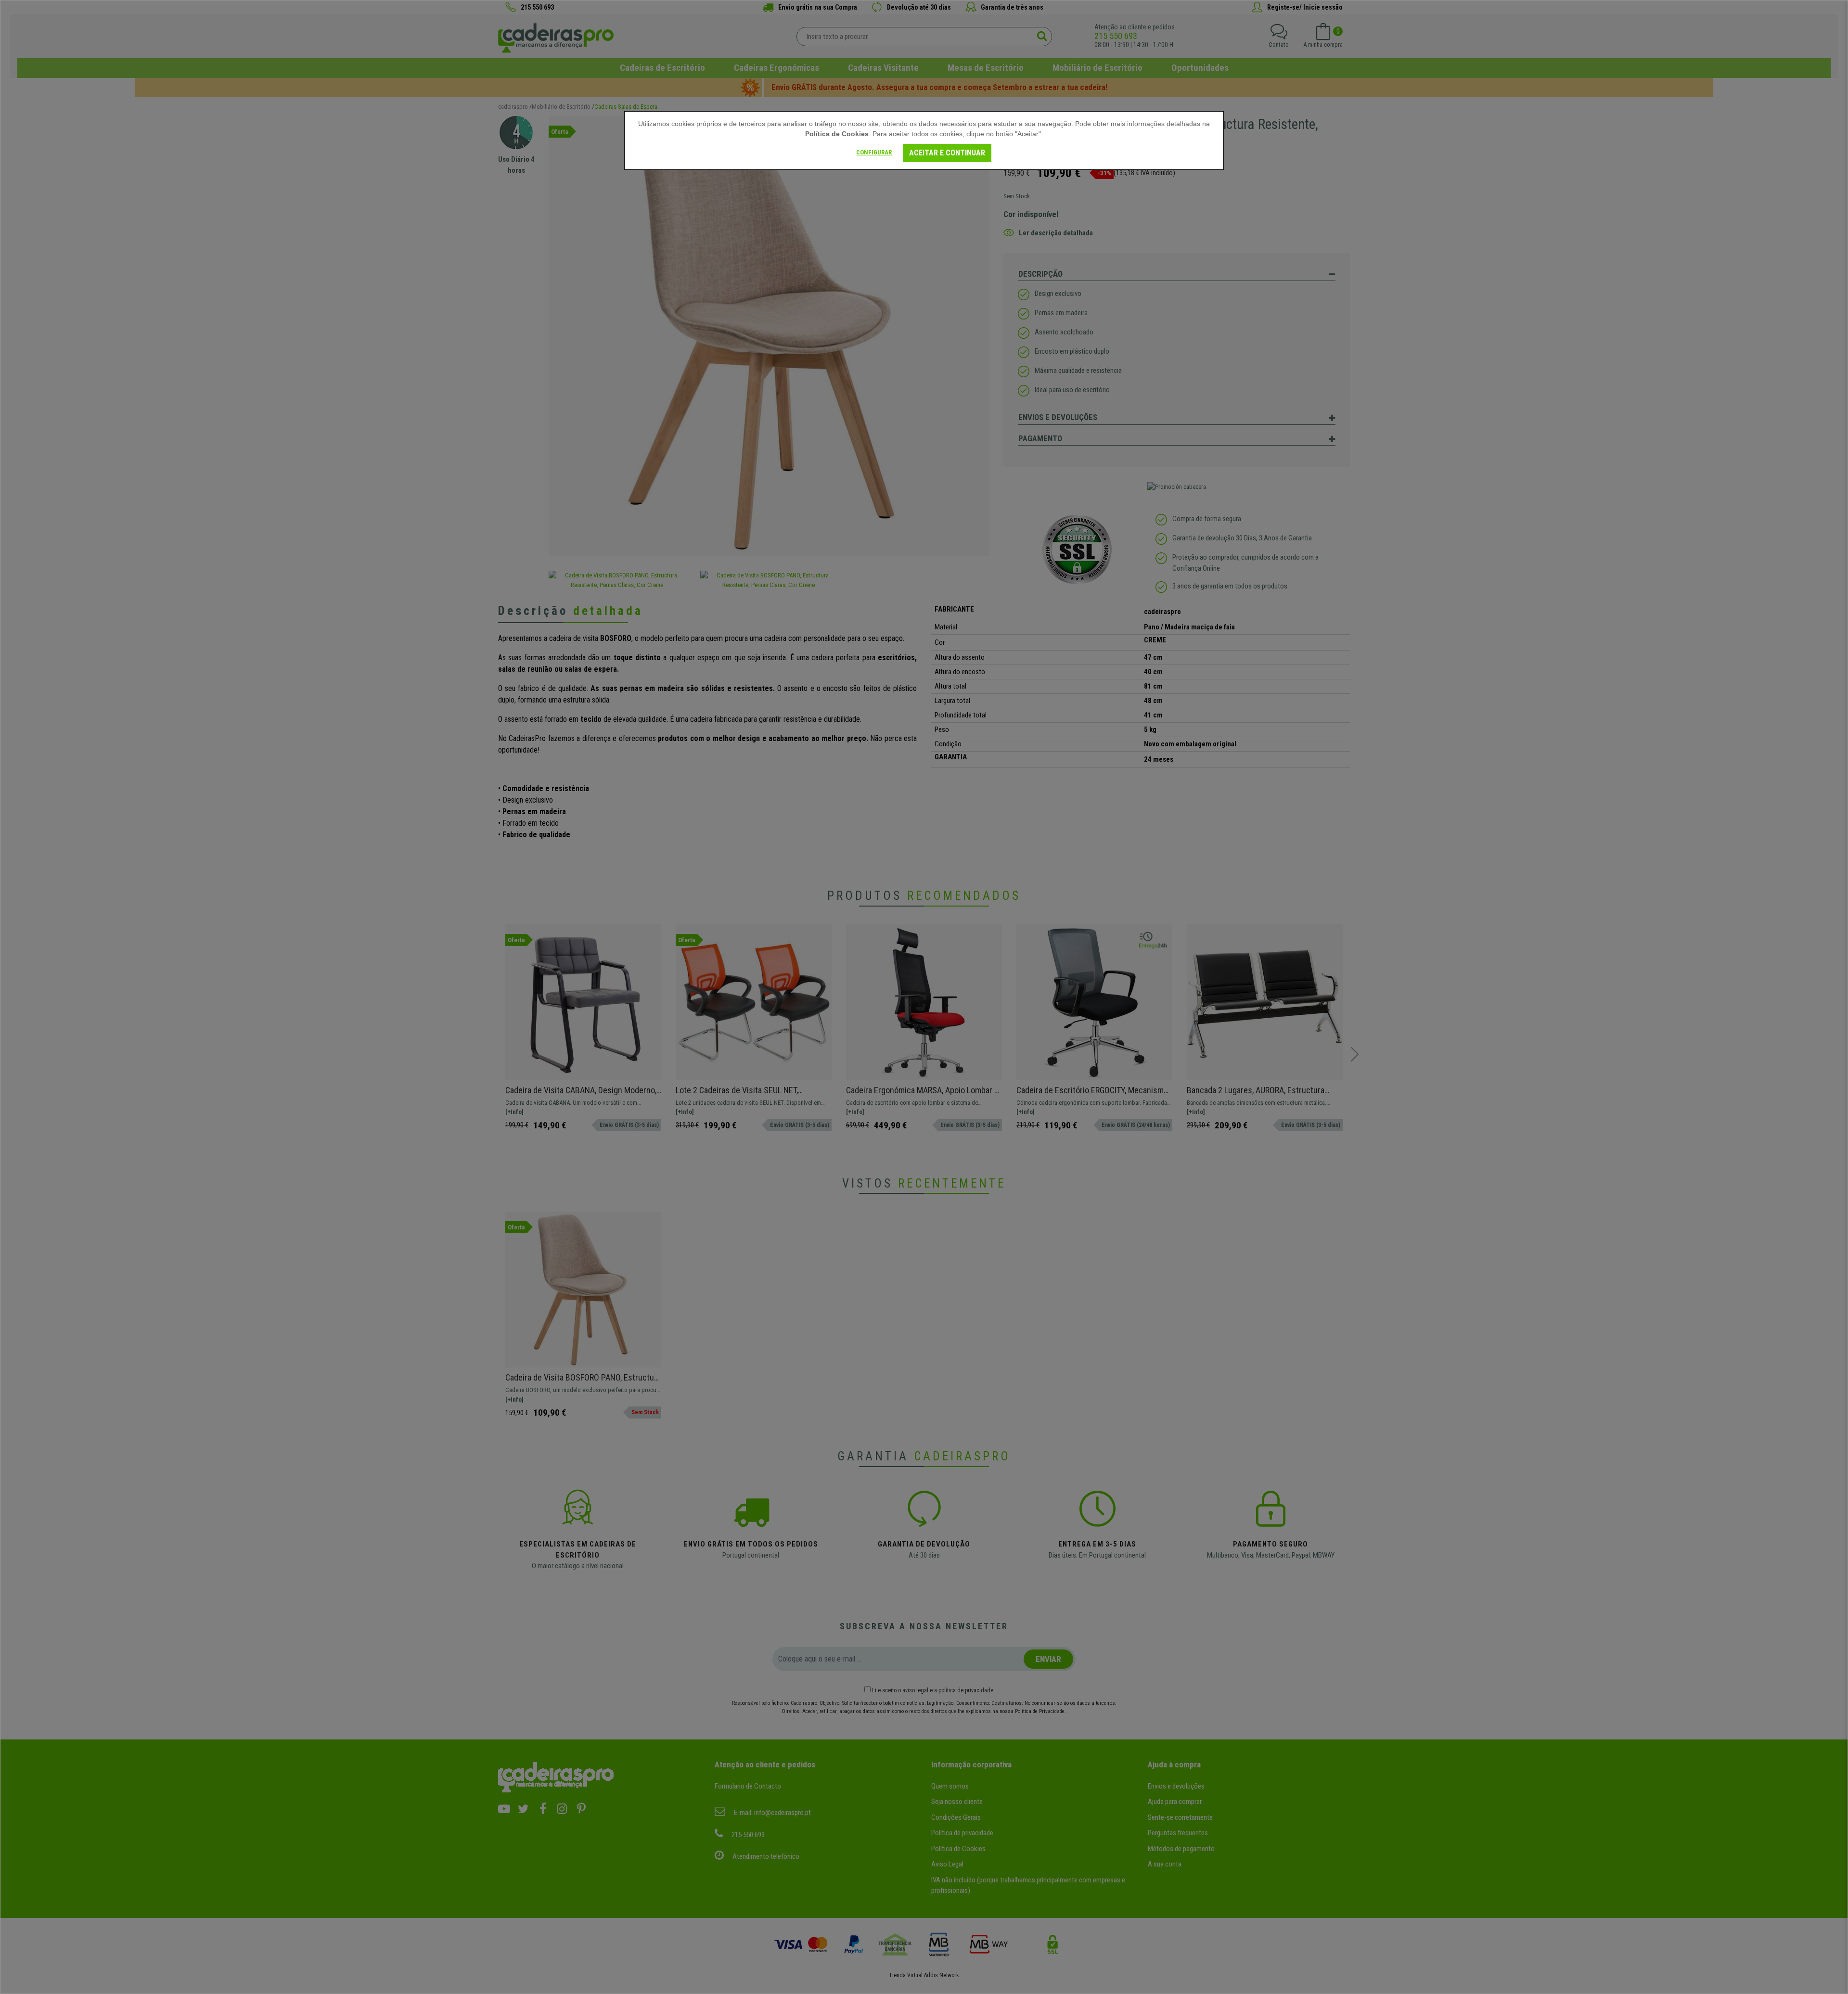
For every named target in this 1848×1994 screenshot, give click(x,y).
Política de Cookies (837, 134)
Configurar (874, 152)
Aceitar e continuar (947, 153)
